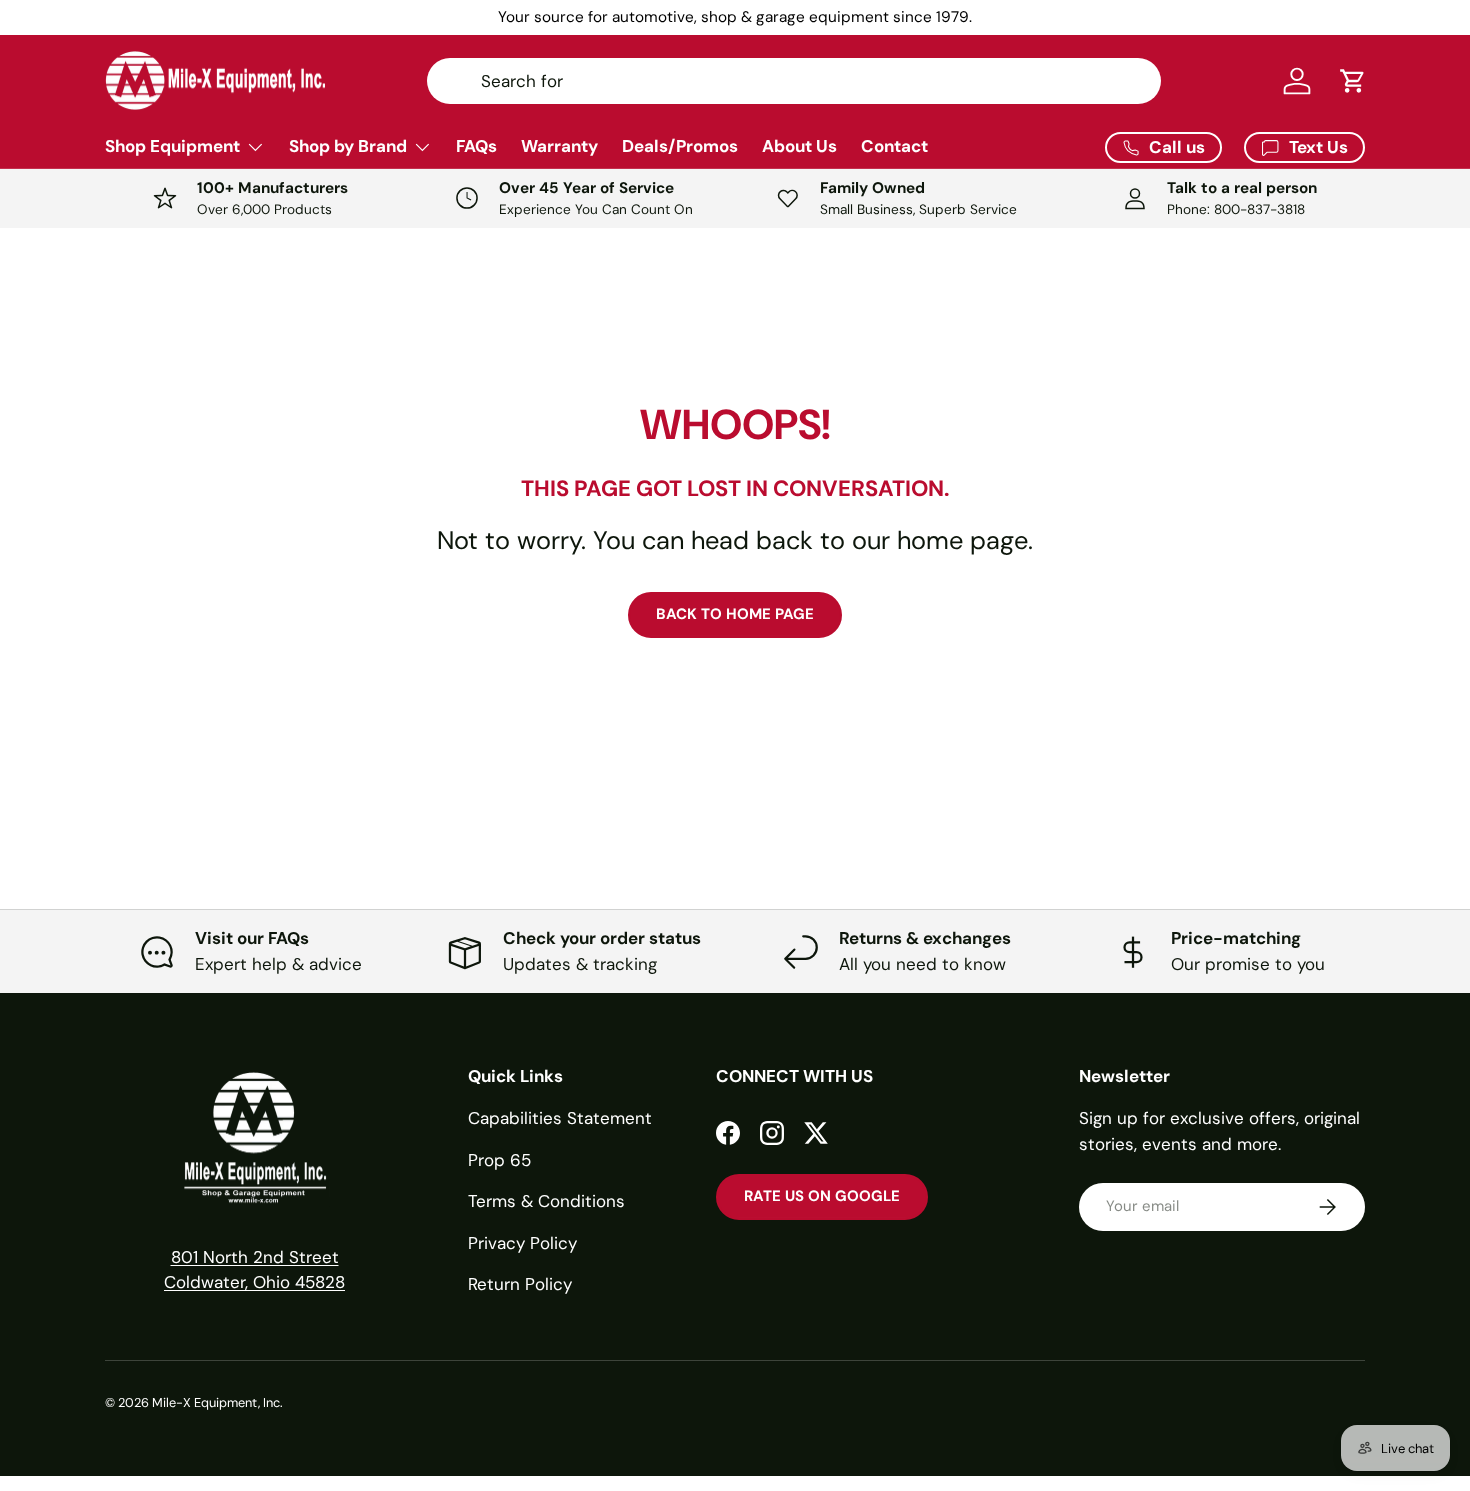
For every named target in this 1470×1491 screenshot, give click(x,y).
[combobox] (794, 81)
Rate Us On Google (822, 1196)
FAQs (476, 146)
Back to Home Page (735, 614)
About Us (799, 146)
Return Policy (520, 1284)
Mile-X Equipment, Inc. (217, 1402)
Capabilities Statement (560, 1118)
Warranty (559, 146)
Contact (894, 146)
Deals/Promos (680, 146)
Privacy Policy (522, 1243)
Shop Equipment (172, 146)
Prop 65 (499, 1160)
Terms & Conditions (546, 1201)
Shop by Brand (348, 146)
